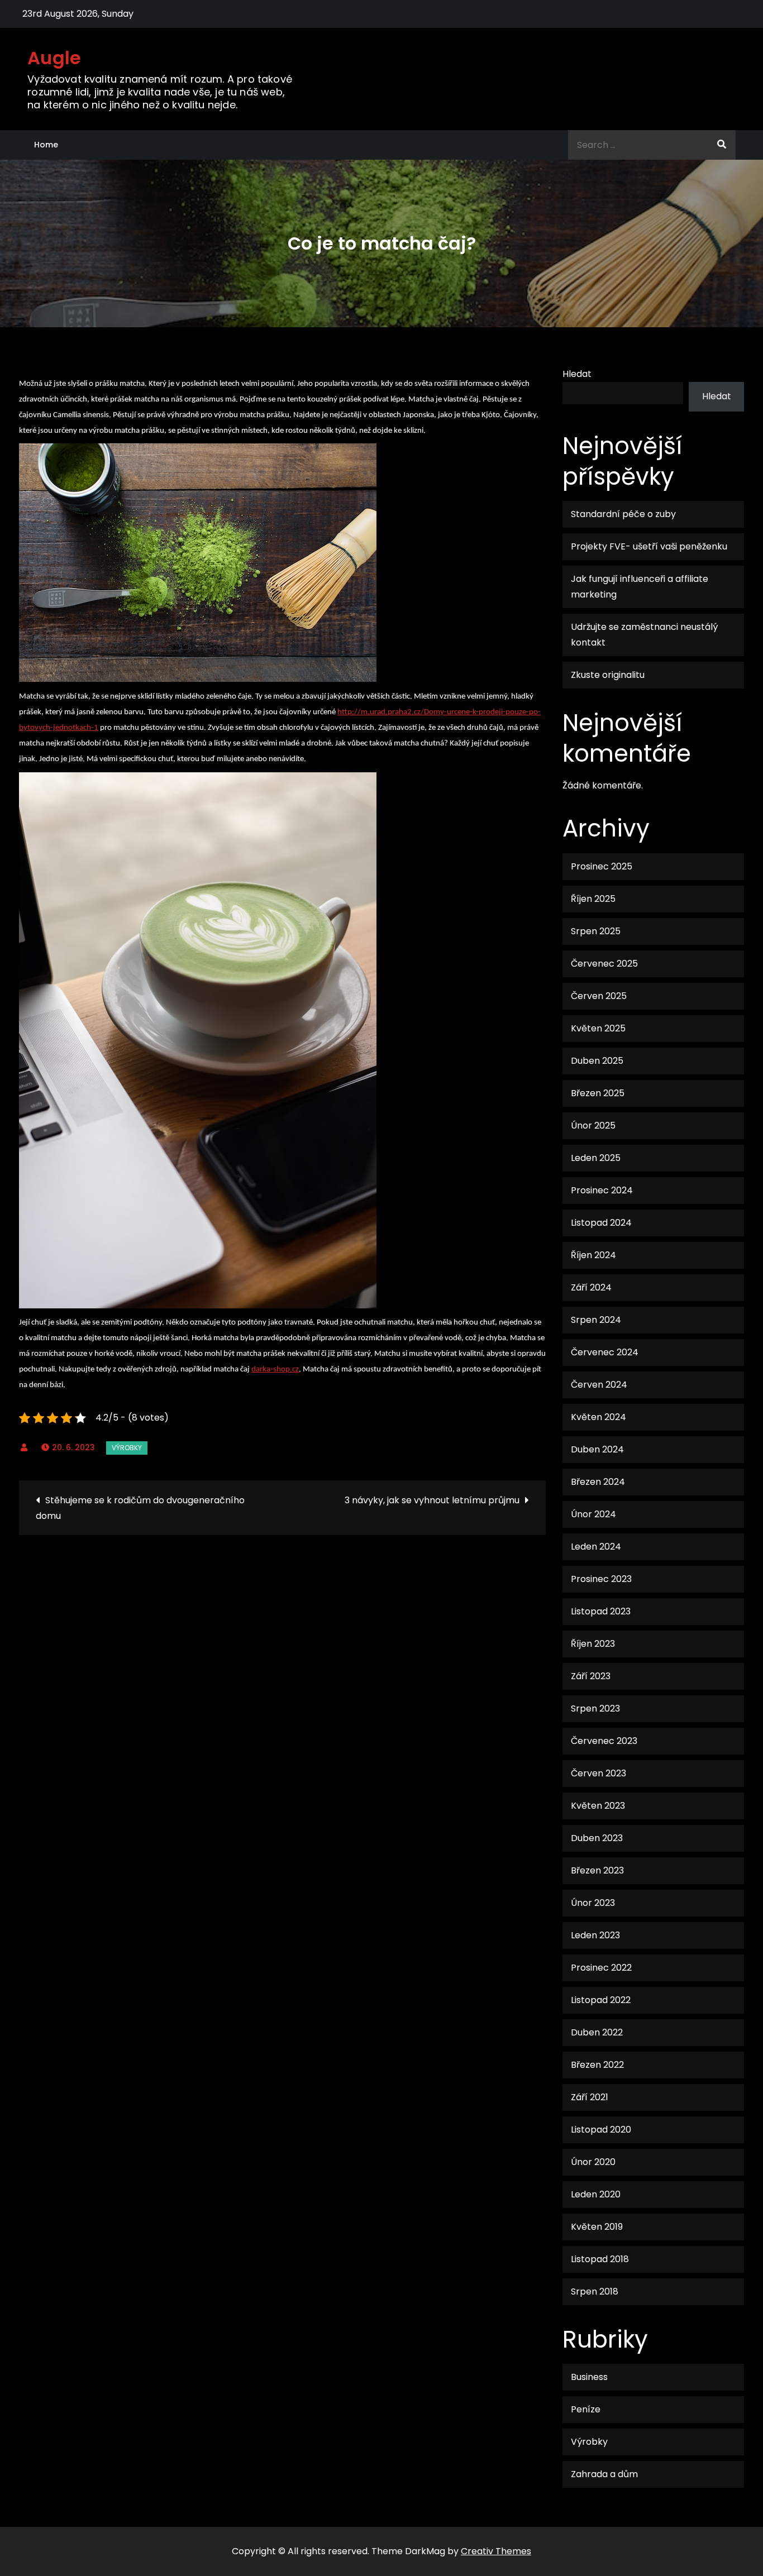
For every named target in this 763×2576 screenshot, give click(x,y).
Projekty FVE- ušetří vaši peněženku (649, 546)
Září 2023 (591, 1676)
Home (46, 145)
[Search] (722, 145)
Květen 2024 (599, 1417)
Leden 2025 (596, 1158)
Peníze (586, 2409)
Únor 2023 (593, 1903)
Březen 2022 (597, 2065)
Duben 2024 (597, 1449)
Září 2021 (590, 2097)
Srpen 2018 (595, 2291)
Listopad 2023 (601, 1611)
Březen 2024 (598, 1482)
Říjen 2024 (593, 1255)
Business (589, 2377)
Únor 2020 (593, 2162)
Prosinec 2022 (601, 1968)
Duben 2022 (597, 2032)
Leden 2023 (595, 1935)
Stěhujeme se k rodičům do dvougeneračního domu (140, 1508)
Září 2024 (591, 1287)
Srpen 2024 (596, 1320)
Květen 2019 (597, 2227)
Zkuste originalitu (608, 675)
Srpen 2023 (595, 1708)
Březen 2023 (597, 1870)
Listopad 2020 (601, 2130)
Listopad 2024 (601, 1223)
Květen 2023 (598, 1806)
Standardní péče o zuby (623, 514)
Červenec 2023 (604, 1741)
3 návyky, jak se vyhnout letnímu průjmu (432, 1500)
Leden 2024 (596, 1547)
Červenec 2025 (604, 964)
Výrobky (127, 1448)
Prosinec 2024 (602, 1190)
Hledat (577, 374)
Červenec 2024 (605, 1352)
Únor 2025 (593, 1125)
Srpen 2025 (596, 931)
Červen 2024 (599, 1385)
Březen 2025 (598, 1093)
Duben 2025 (597, 1061)
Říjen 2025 (593, 899)
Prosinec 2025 (602, 866)
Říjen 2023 (593, 1644)
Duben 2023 (597, 1838)
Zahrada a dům (604, 2474)
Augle (54, 58)
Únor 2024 (593, 1514)
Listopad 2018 (600, 2259)
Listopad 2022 (601, 2000)
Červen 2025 (599, 996)
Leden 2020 (596, 2194)
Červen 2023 (599, 1773)
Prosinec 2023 (601, 1579)
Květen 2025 (598, 1028)
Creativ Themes (496, 2551)
